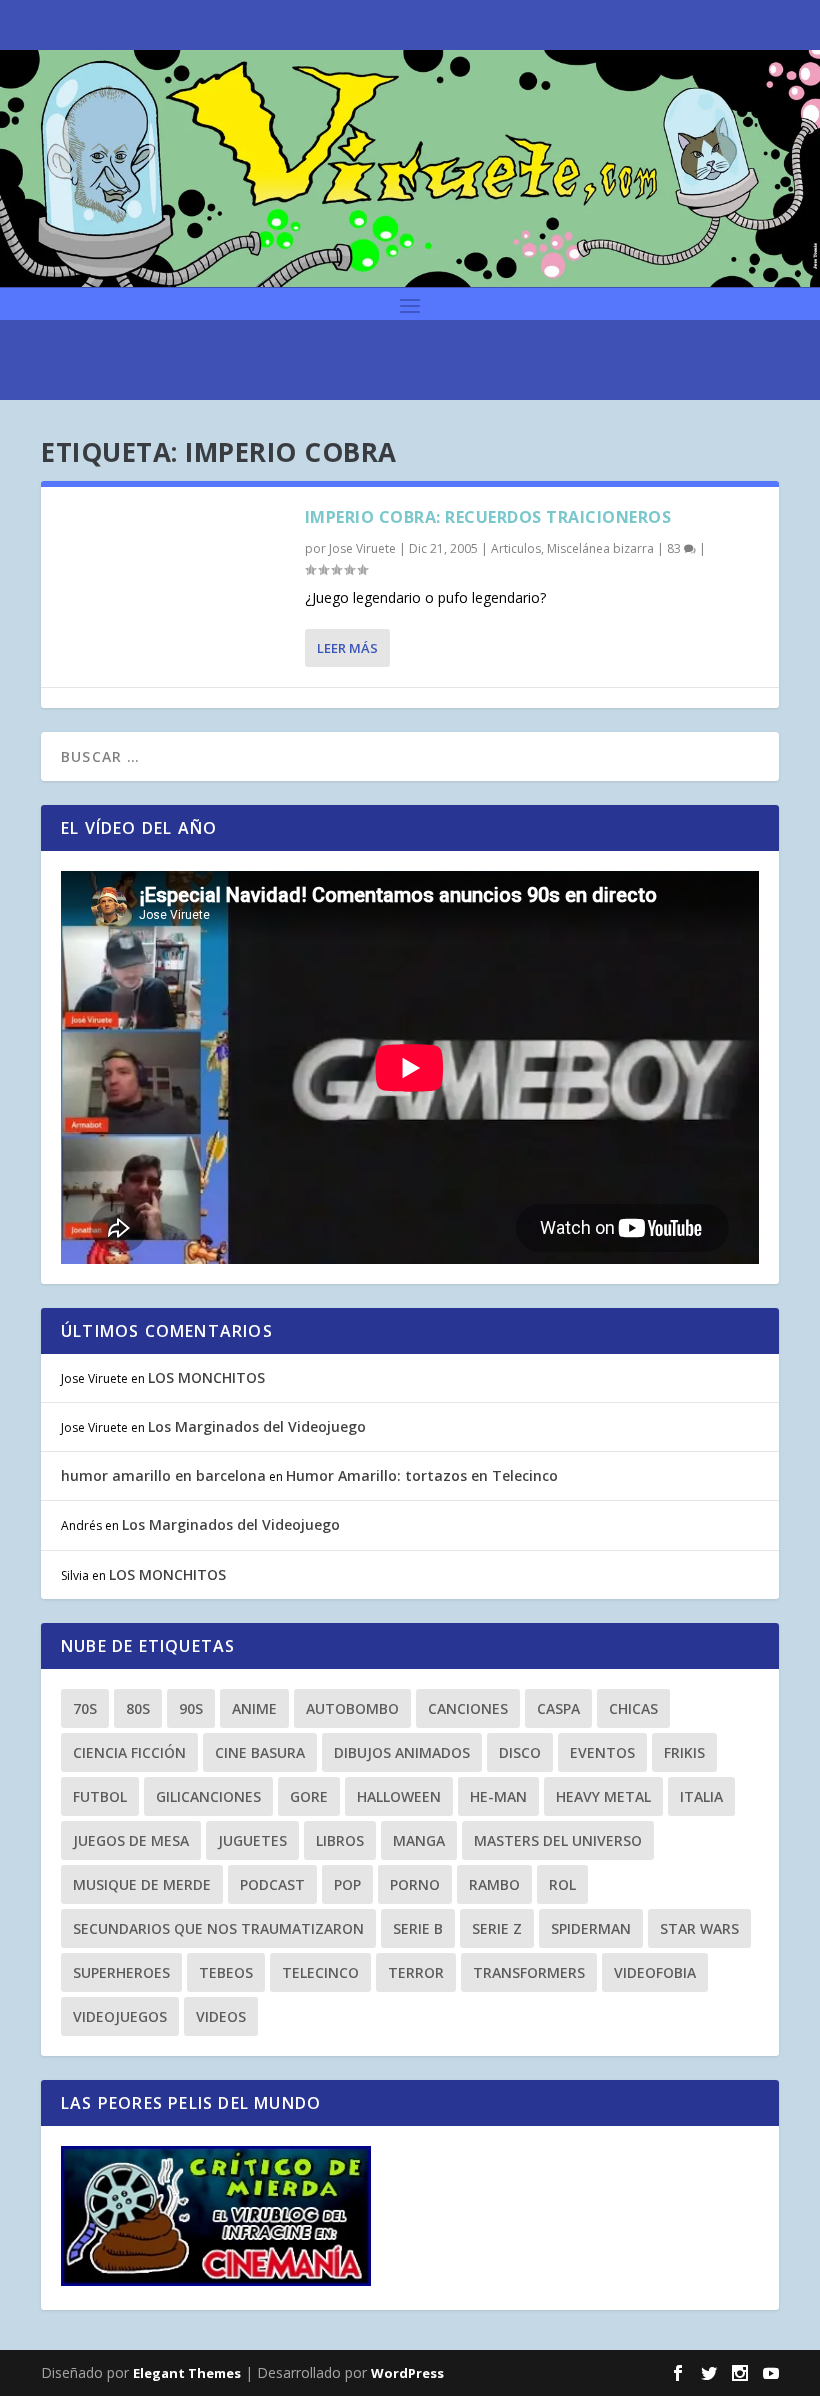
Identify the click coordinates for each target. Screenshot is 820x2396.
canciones (468, 1708)
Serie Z (497, 1928)
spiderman (591, 1928)
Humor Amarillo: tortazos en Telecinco (422, 1475)
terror (416, 1972)
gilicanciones (208, 1796)
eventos (602, 1752)
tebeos (226, 1972)
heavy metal (603, 1796)
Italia (701, 1796)
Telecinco (320, 1972)
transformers (529, 1972)
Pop (347, 1884)
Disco (520, 1752)
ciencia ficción (129, 1752)
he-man (498, 1796)
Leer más (347, 648)
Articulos (516, 548)
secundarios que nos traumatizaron (218, 1928)
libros (340, 1840)
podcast (272, 1884)
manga (419, 1840)
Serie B (418, 1928)
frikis (684, 1752)
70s (85, 1708)
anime (254, 1708)
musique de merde (142, 1884)
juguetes (252, 1840)
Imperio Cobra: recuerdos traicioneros (488, 517)
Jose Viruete (362, 548)
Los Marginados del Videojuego (257, 1426)
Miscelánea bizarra (600, 548)
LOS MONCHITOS (206, 1377)
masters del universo (558, 1840)
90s (191, 1708)
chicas (633, 1708)
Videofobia (655, 1972)
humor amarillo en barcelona (163, 1475)
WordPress (407, 2373)
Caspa (558, 1708)
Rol (562, 1884)
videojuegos (120, 2016)
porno (415, 1884)
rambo (494, 1884)
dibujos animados (402, 1752)
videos (221, 2016)
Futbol (100, 1796)
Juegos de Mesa (131, 1840)
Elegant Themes (187, 2373)
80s (138, 1708)
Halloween (399, 1796)
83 (675, 548)
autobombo (352, 1708)
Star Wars (699, 1928)
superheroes (121, 1972)
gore (309, 1796)
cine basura (260, 1752)
